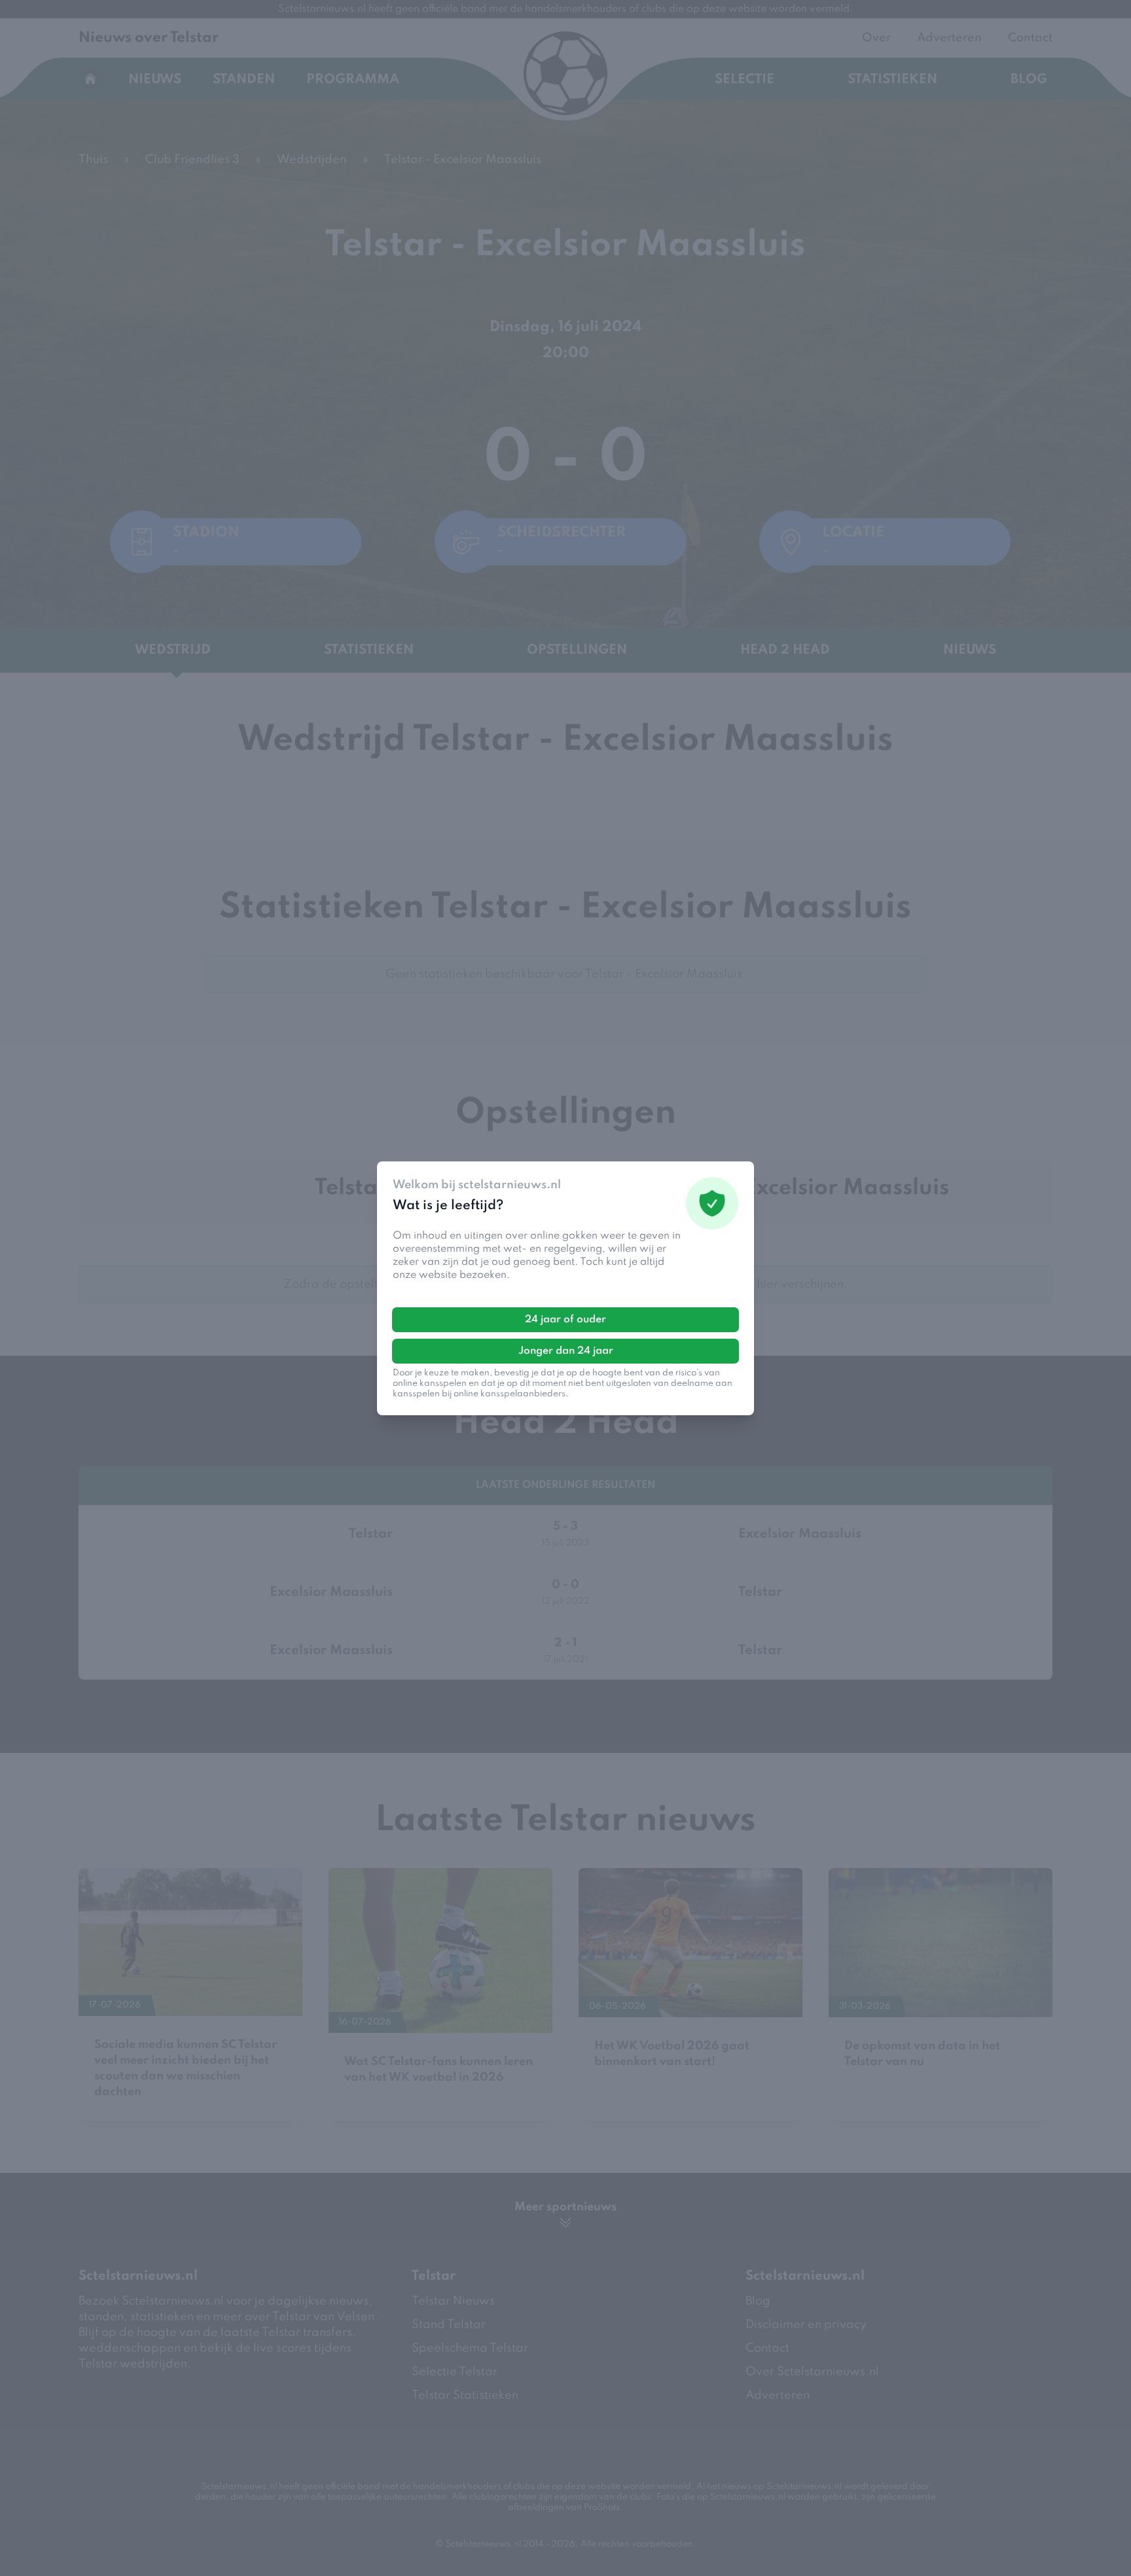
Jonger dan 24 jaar (566, 1351)
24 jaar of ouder (565, 1320)
